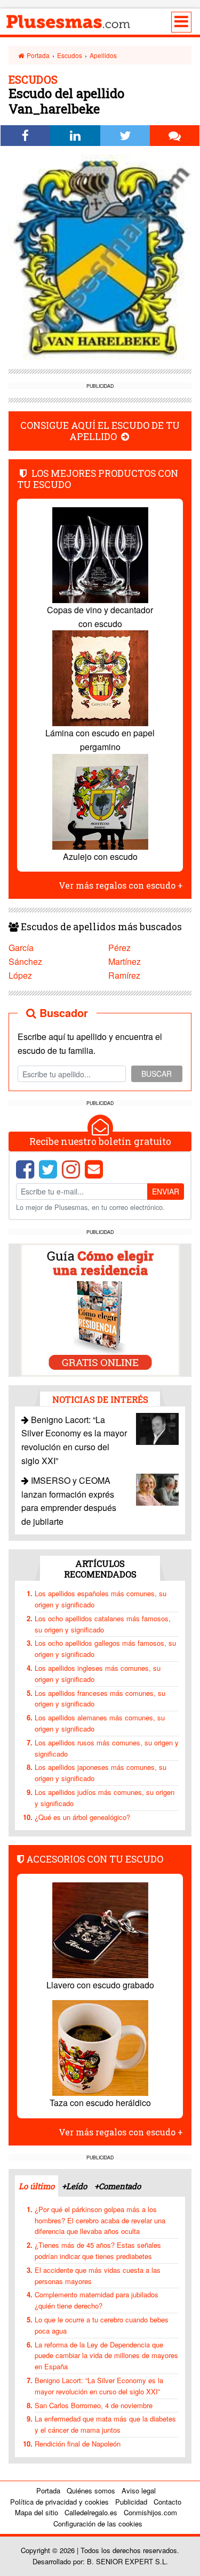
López (20, 975)
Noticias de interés (100, 1399)
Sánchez (25, 961)
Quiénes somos (91, 2490)
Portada (37, 55)
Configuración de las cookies (98, 2524)
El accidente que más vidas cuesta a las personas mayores (98, 2276)
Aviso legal (139, 2490)
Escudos (70, 55)
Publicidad (131, 2502)
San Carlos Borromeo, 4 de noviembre (94, 2405)
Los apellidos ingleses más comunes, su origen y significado (98, 1673)
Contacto (167, 2502)
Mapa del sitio (37, 2512)
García (21, 948)
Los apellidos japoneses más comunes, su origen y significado (101, 1773)
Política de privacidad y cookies (59, 2502)
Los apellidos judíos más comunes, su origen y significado (105, 1798)
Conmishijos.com (150, 2512)
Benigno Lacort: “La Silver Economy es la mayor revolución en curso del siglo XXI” (99, 2386)
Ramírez (124, 975)
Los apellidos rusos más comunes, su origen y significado (107, 1748)
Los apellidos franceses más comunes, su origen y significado (100, 1699)
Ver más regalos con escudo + (121, 885)
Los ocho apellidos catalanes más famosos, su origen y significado (103, 1624)
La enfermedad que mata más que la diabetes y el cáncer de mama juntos (105, 2424)
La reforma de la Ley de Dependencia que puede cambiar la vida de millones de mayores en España (106, 2356)
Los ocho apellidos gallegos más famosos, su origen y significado (105, 1648)
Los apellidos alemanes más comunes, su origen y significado (100, 1723)
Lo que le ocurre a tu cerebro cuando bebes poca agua (102, 2325)
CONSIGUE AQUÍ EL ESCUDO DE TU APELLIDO (100, 431)
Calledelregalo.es (91, 2512)
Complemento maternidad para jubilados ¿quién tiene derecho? (97, 2300)
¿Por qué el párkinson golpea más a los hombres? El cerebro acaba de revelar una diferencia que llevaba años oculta (100, 2220)
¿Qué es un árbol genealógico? (82, 1817)
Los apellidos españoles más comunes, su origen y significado (101, 1599)
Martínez (125, 961)
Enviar (166, 1191)
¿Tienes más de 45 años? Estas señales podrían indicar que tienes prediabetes (98, 2250)
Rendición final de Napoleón (78, 2444)
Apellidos (103, 55)
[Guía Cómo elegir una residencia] (100, 1309)
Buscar (157, 1074)
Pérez (119, 948)
